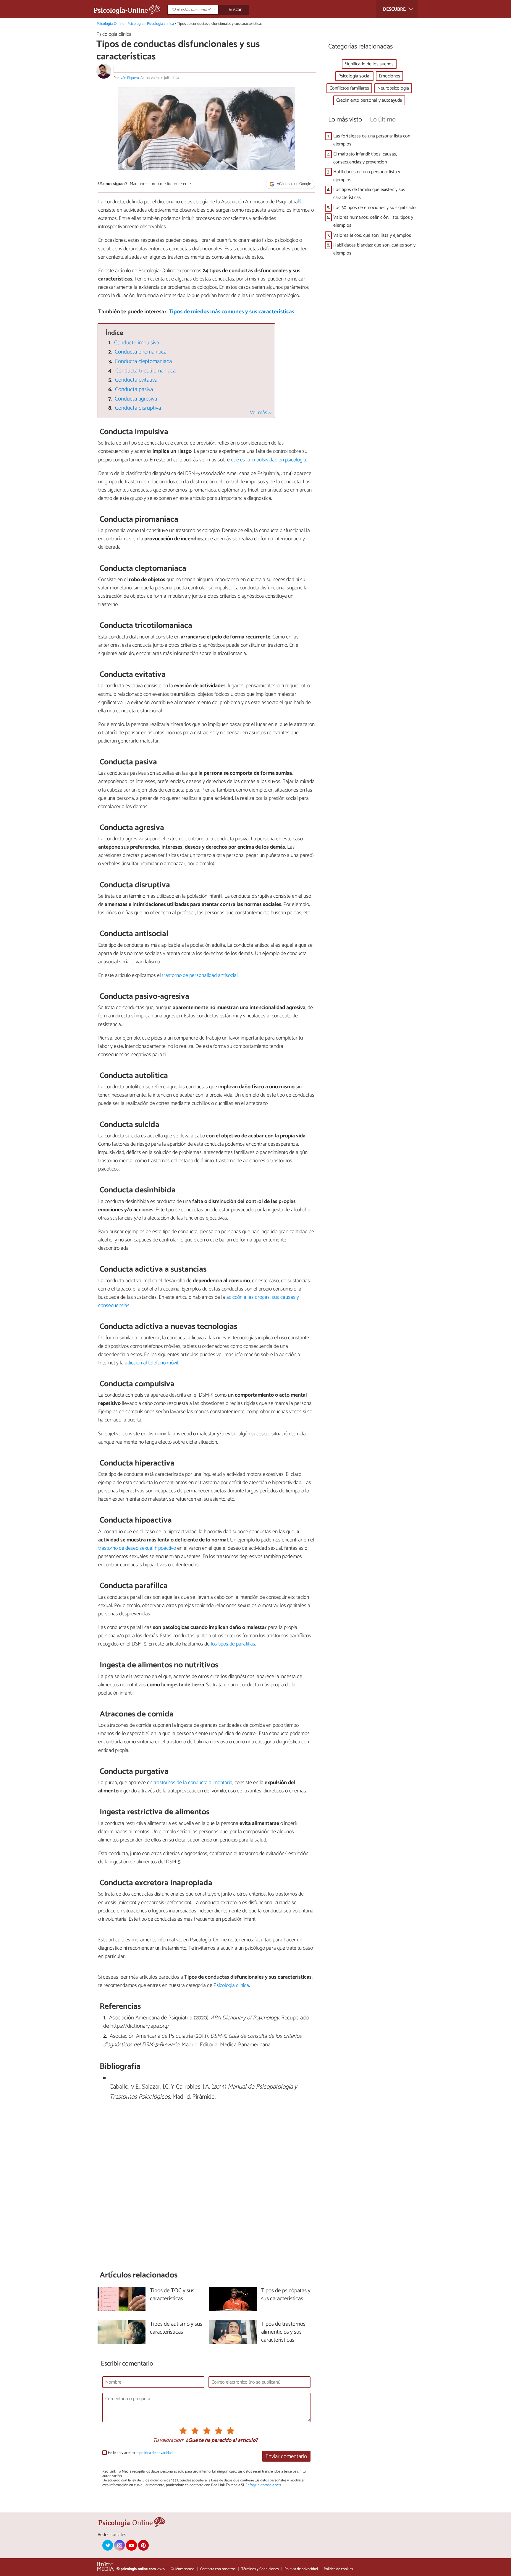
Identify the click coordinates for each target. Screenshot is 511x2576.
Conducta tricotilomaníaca (145, 371)
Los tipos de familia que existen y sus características (369, 194)
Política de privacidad (301, 2569)
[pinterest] (143, 2545)
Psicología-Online (110, 24)
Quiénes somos (182, 2569)
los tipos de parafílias (233, 1644)
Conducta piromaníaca (141, 352)
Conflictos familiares (349, 88)
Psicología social (354, 76)
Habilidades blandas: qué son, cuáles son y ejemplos (374, 249)
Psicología (135, 24)
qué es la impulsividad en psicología (269, 460)
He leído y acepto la (140, 2453)
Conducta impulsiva (137, 343)
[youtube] (131, 2545)
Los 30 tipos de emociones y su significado (375, 208)
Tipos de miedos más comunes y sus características (232, 312)
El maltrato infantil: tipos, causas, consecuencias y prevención (365, 158)
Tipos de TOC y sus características (172, 2295)
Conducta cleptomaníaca (143, 361)
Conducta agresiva (136, 399)
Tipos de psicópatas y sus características (286, 2295)
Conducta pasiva (134, 389)
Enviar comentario (286, 2456)
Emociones (389, 76)
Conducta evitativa (136, 380)
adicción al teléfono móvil (151, 1363)
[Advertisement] (206, 2189)
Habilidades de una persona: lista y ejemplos (367, 176)
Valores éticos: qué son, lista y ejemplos (372, 235)
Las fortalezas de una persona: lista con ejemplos (372, 140)
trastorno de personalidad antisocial (200, 975)
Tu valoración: (168, 2441)
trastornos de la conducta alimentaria (193, 1783)
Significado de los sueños (369, 64)
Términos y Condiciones (260, 2569)
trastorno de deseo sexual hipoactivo (137, 1548)
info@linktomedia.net (263, 2485)
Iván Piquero (129, 78)
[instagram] (119, 2545)
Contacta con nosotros (218, 2569)
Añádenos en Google (293, 184)
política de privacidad (156, 2453)
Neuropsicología (393, 88)
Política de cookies (338, 2569)
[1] (300, 201)
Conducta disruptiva (138, 408)
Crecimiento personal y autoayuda (369, 100)
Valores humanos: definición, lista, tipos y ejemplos (373, 221)
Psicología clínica (160, 24)
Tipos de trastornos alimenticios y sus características (283, 2332)
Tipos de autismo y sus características (176, 2328)
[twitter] (108, 2545)
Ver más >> (261, 413)
